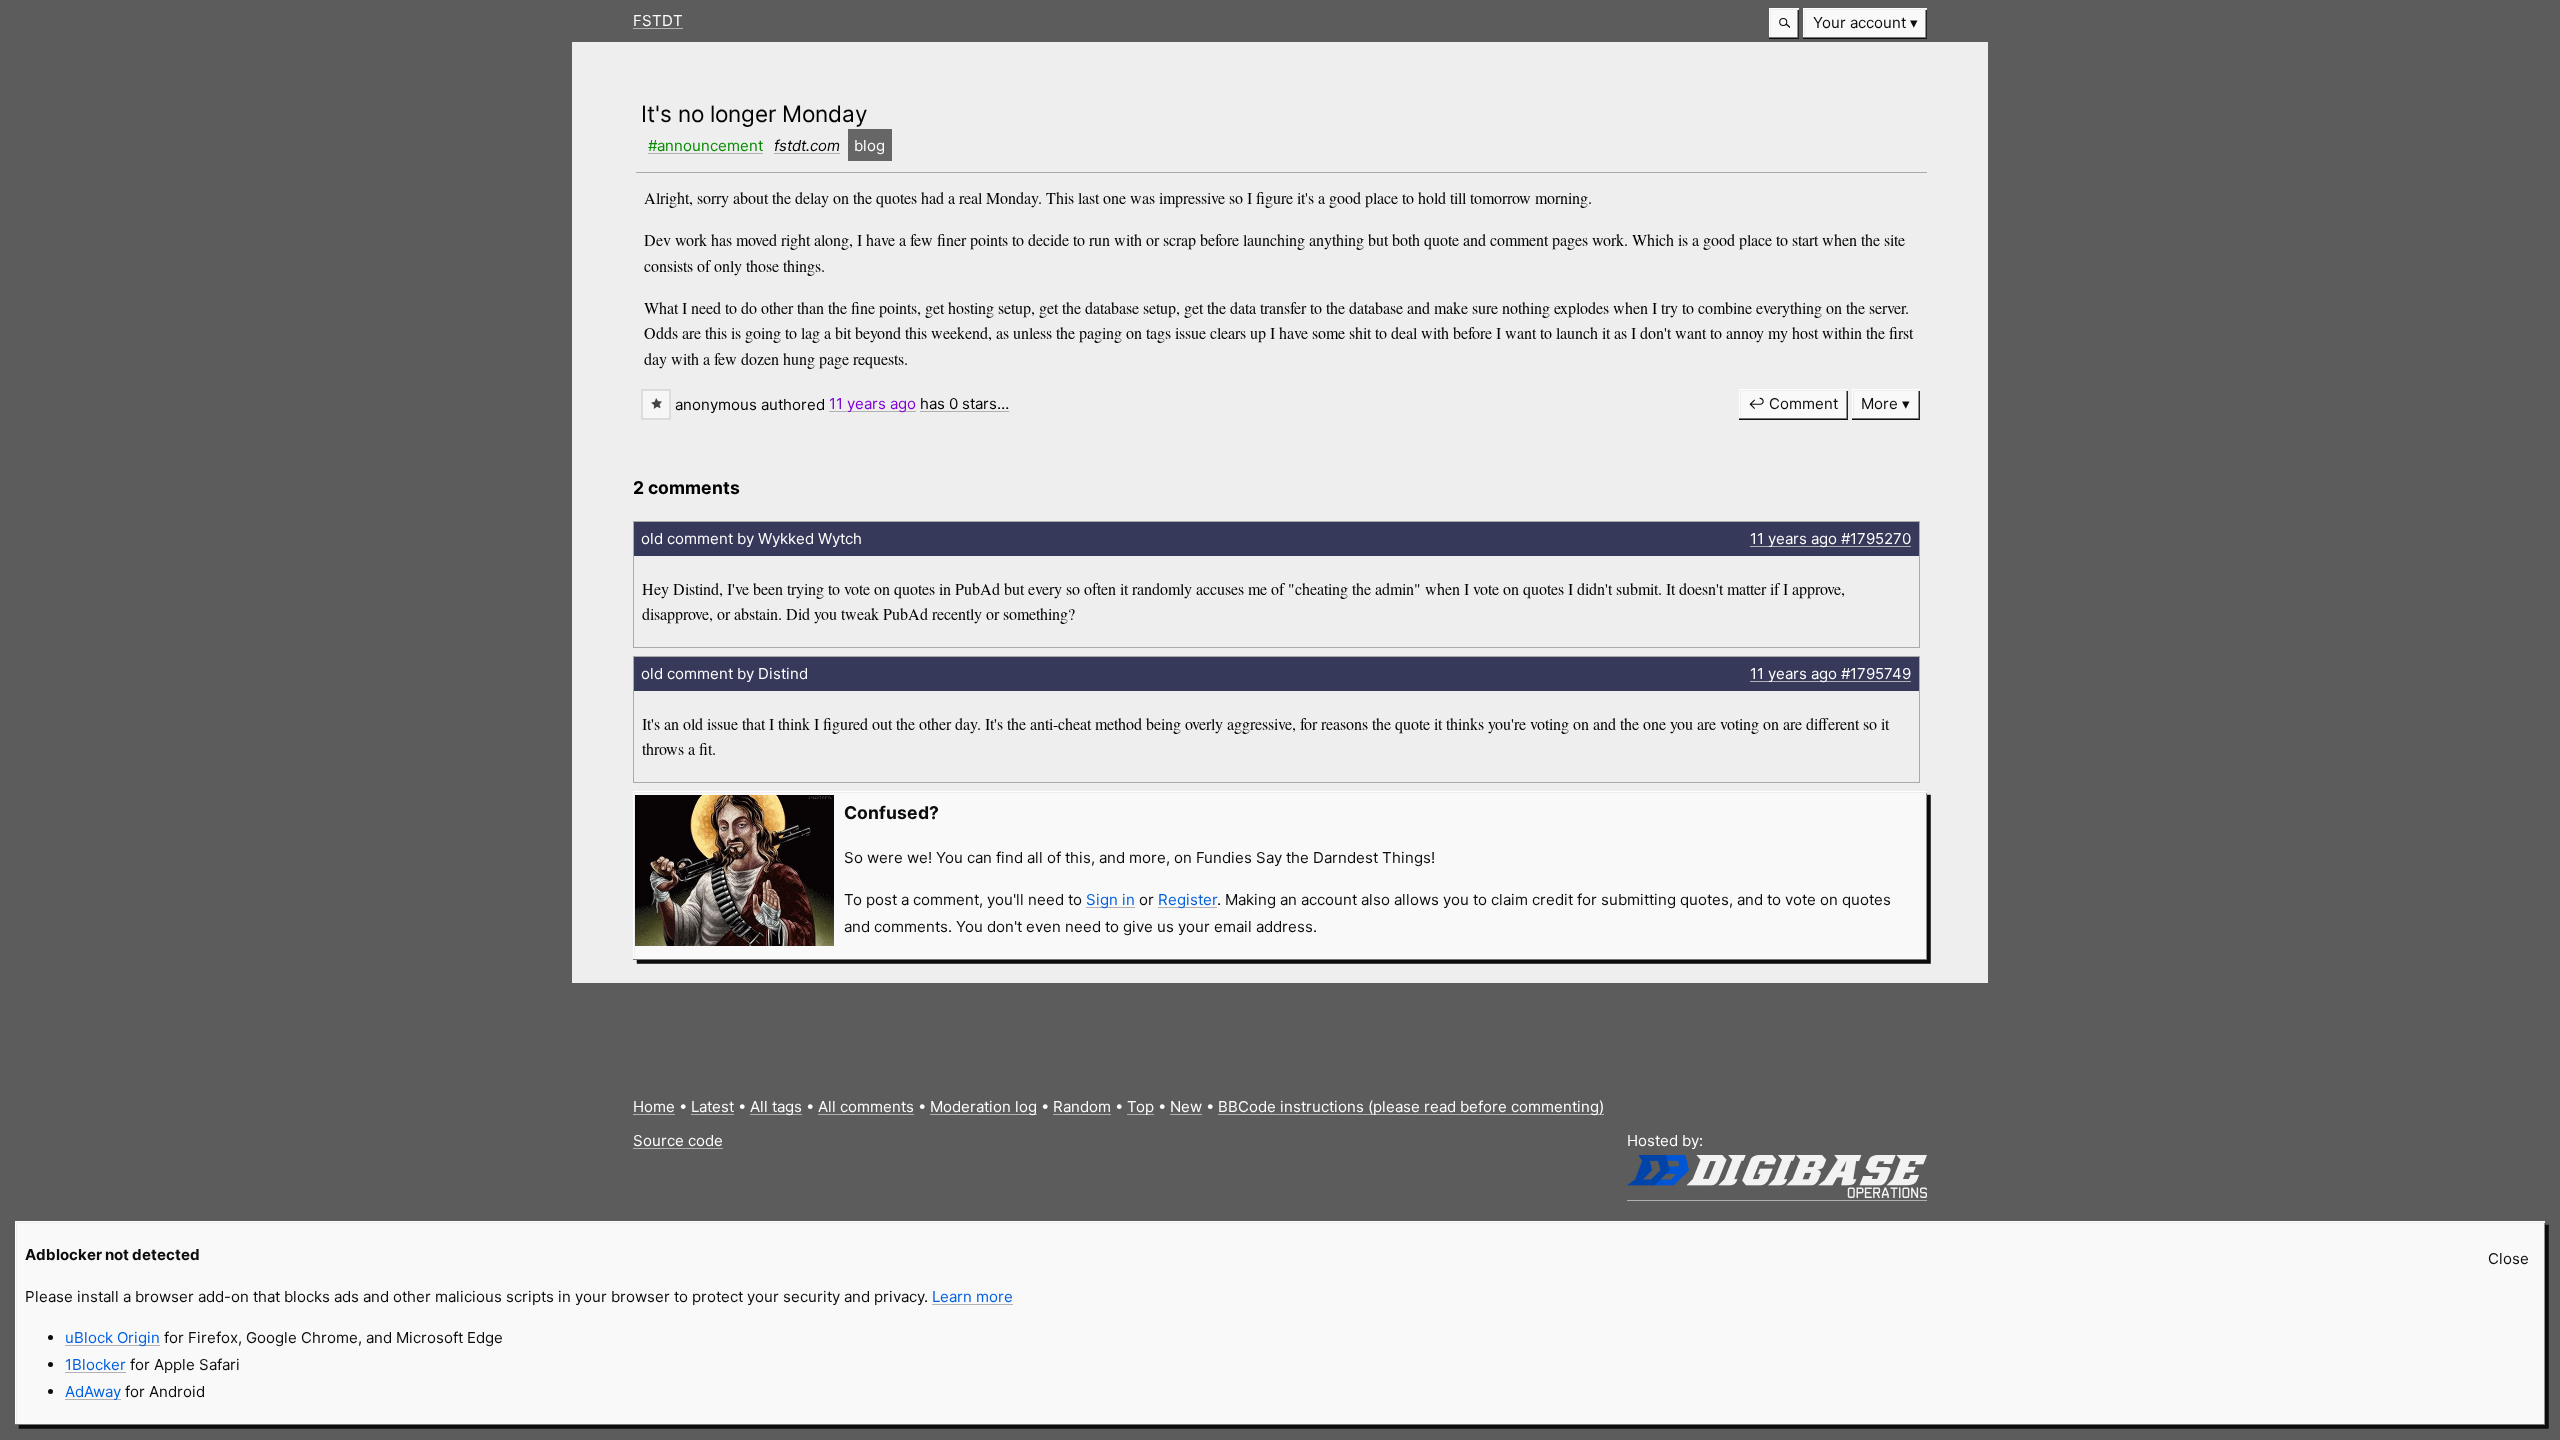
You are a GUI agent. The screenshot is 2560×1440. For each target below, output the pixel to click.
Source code (678, 1140)
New (1186, 1106)
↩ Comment (1793, 403)
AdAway (93, 1391)
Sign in (1110, 899)
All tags (776, 1106)
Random (1082, 1106)
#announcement (705, 145)
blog (869, 145)
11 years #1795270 (1830, 538)
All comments (866, 1106)
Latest (712, 1106)
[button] (1784, 23)
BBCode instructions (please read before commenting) (1411, 1106)
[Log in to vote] (656, 404)
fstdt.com (807, 145)
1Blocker (95, 1364)
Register (1187, 899)
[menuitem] (1865, 23)
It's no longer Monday (754, 113)
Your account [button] (1859, 22)
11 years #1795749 (1830, 673)
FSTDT (658, 20)
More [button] (1879, 403)
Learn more (972, 1296)
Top (1140, 1106)
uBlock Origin (112, 1337)
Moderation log (983, 1106)
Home (654, 1106)
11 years (872, 403)
